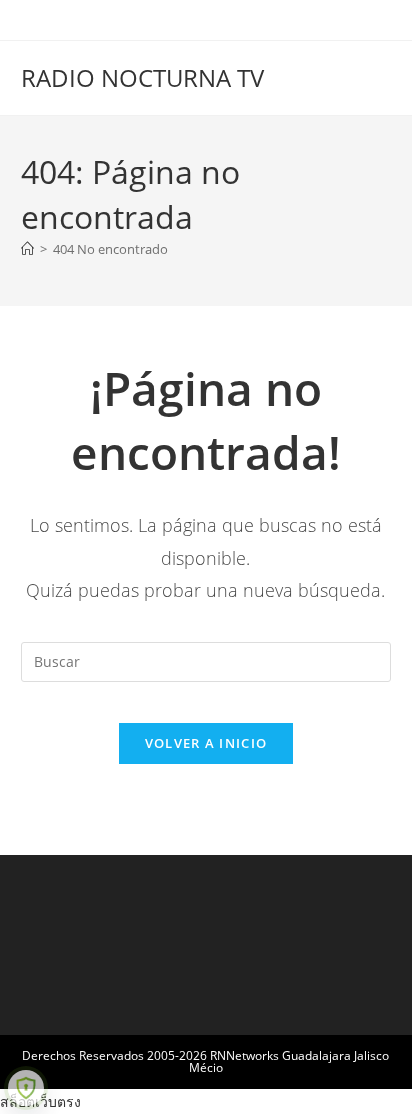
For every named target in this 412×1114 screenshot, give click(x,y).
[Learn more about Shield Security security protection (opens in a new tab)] (26, 1088)
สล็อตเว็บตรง (40, 1101)
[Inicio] (27, 249)
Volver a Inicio (206, 743)
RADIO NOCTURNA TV (142, 77)
